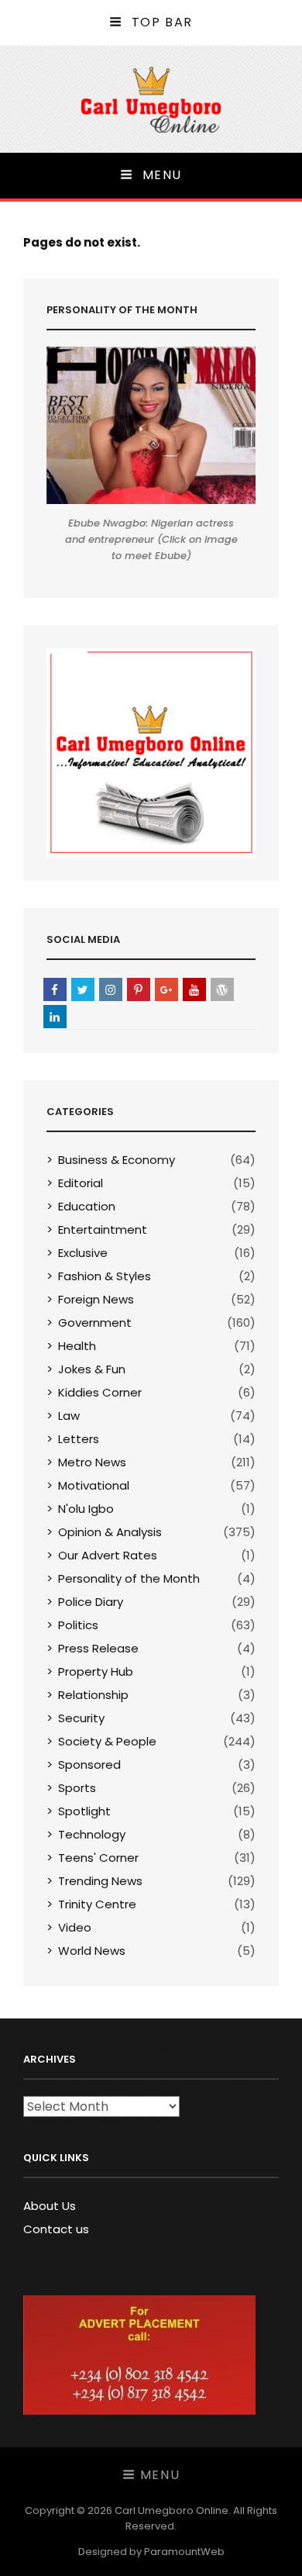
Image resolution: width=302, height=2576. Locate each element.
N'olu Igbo (86, 1509)
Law (69, 1416)
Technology (92, 1834)
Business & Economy (117, 1160)
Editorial (81, 1183)
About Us (50, 2206)
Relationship (93, 1695)
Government (95, 1323)
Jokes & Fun (92, 1369)
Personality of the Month (129, 1578)
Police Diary (91, 1602)
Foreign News (96, 1299)
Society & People (107, 1741)
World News (92, 1951)
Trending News (100, 1881)
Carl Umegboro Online (172, 2510)
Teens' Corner (98, 1858)
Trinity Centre (97, 1904)
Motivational (94, 1485)
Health (77, 1346)
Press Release (98, 1648)
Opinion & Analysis (110, 1532)
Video (75, 1927)
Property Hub (96, 1671)
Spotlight (84, 1811)
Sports (77, 1788)
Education (87, 1206)
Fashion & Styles (105, 1276)
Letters (79, 1439)
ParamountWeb (184, 2552)
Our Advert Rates (108, 1555)
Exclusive (83, 1253)
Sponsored (89, 1765)
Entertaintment (103, 1229)
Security (81, 1718)
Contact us (56, 2229)
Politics (78, 1625)
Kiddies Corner (100, 1392)
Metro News (92, 1462)
